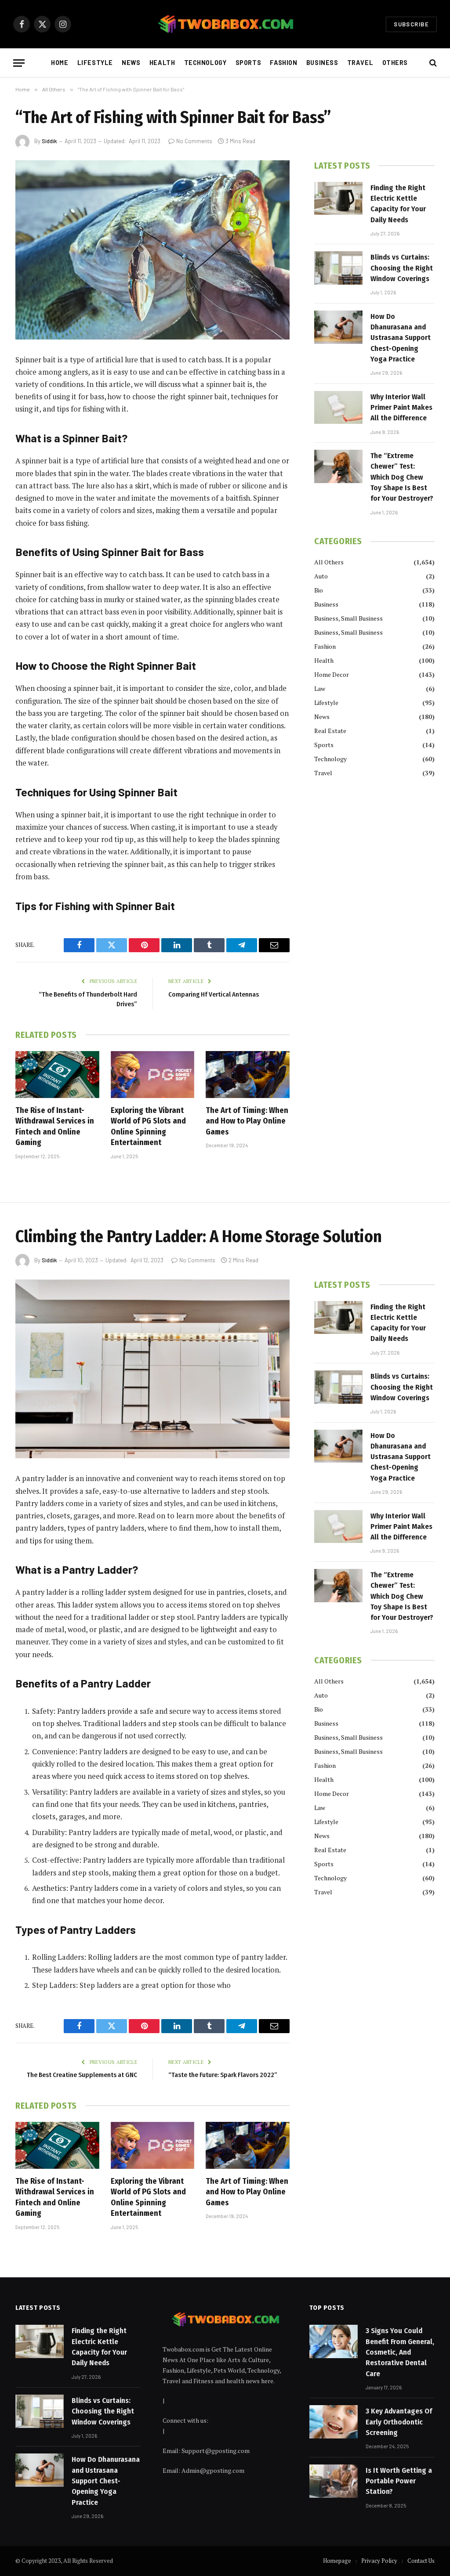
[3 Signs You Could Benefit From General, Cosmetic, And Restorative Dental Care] (334, 2341)
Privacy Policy (379, 2561)
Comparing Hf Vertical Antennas (214, 994)
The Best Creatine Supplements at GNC (82, 2075)
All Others (329, 562)
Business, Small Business (348, 618)
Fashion (283, 63)
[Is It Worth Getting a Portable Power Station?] (334, 2481)
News (131, 63)
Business (322, 63)
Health (162, 63)
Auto (321, 576)
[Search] (432, 63)
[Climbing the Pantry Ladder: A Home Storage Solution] (152, 1369)
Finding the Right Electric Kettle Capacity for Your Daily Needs (398, 204)
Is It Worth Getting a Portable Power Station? (399, 2481)
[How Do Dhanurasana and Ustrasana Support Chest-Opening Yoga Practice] (338, 327)
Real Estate (330, 731)
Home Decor (332, 674)
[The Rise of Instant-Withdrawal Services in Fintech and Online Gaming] (57, 1075)
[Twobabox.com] (225, 24)
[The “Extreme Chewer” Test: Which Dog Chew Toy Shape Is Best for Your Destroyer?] (338, 466)
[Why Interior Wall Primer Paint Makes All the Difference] (338, 408)
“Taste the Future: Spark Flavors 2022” (223, 2075)
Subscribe (411, 24)
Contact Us (421, 2561)
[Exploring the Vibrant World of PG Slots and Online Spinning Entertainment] (153, 1075)
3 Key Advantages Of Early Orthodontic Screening (399, 2422)
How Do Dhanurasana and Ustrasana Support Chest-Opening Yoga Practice (401, 338)
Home (60, 63)
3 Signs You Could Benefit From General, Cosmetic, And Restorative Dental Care (400, 2352)
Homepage (337, 2561)
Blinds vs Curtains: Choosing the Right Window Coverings (402, 268)
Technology (205, 63)
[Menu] (19, 63)
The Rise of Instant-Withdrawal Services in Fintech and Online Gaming (55, 1126)
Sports (248, 63)
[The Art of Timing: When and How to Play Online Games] (248, 1075)
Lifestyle (95, 63)
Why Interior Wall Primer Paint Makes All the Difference (401, 408)
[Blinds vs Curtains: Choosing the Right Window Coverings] (338, 268)
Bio (319, 590)
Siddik (49, 141)
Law (320, 688)
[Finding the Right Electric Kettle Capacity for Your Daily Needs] (338, 199)
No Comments (194, 141)
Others (395, 63)
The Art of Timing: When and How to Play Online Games (247, 1121)
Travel (360, 63)
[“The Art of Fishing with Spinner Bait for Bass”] (152, 250)
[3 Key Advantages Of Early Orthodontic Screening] (334, 2422)
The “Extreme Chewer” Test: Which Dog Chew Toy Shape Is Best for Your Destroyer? (402, 477)
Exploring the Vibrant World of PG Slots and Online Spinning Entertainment (148, 1126)
